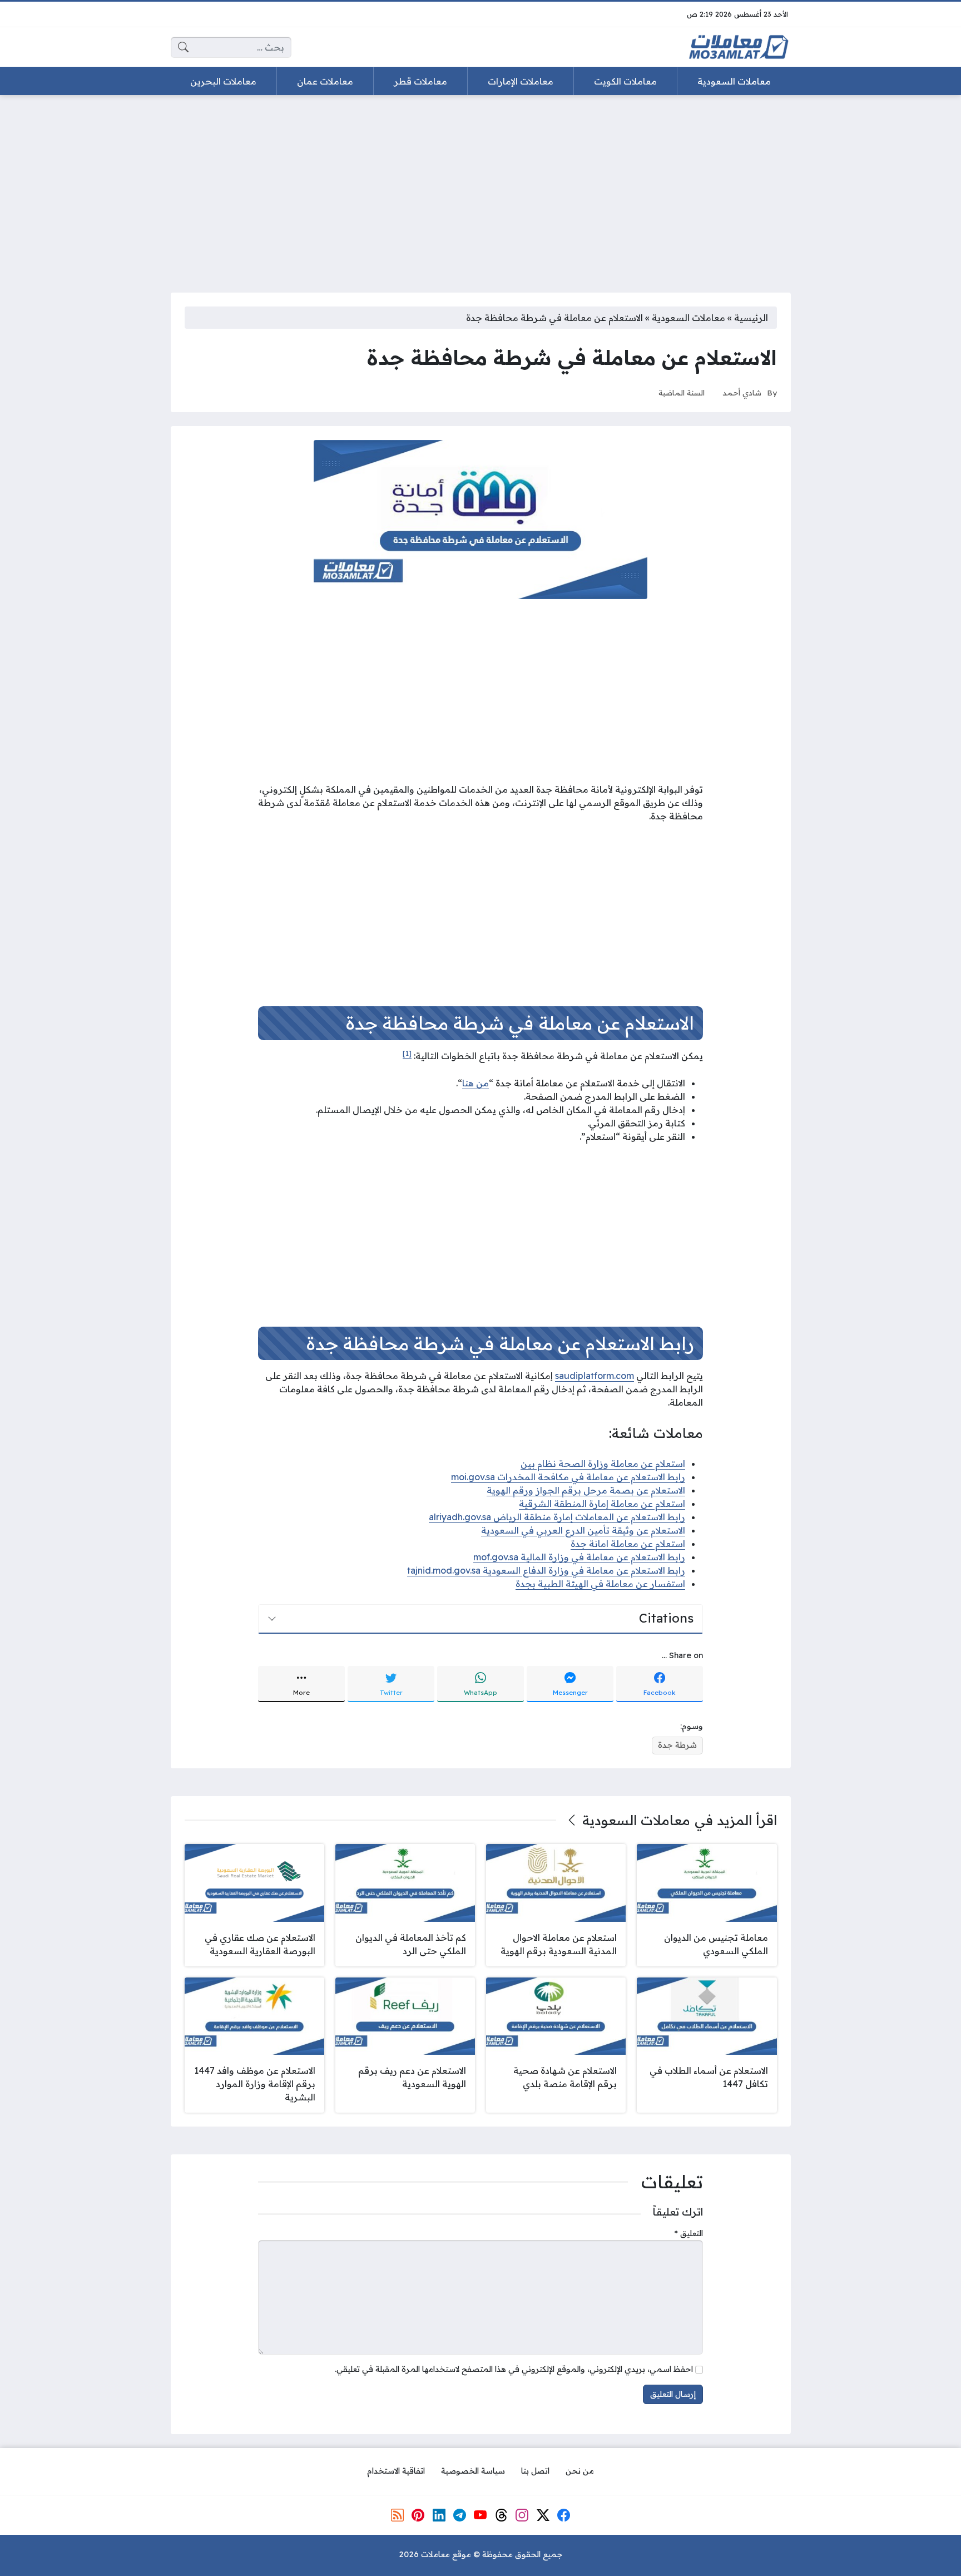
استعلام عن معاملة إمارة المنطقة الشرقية (602, 1504)
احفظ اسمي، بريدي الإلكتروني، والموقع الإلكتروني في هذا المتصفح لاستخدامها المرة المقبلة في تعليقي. (514, 2369)
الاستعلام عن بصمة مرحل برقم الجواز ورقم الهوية (586, 1490)
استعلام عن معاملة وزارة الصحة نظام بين (603, 1463)
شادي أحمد (742, 392)
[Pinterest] (418, 2515)
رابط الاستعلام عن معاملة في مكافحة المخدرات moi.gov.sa (568, 1477)
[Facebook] (564, 2515)
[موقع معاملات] (739, 47)
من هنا (475, 1083)
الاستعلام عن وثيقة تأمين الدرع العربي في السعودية (583, 1530)
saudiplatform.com (595, 1376)
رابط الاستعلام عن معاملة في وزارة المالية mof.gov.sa (579, 1557)
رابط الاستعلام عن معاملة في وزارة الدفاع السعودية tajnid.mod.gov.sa (546, 1570)
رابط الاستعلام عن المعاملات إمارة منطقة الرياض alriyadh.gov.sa (557, 1517)
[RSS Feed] (397, 2515)
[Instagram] (522, 2515)
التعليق (689, 2233)
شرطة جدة (677, 1745)
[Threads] (502, 2515)
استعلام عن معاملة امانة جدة (628, 1544)
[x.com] (543, 2515)
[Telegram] (460, 2515)
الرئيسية (751, 318)
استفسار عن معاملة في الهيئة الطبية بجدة (600, 1584)
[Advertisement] (481, 187)
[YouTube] (481, 2515)
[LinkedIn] (439, 2515)
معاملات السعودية (688, 318)
